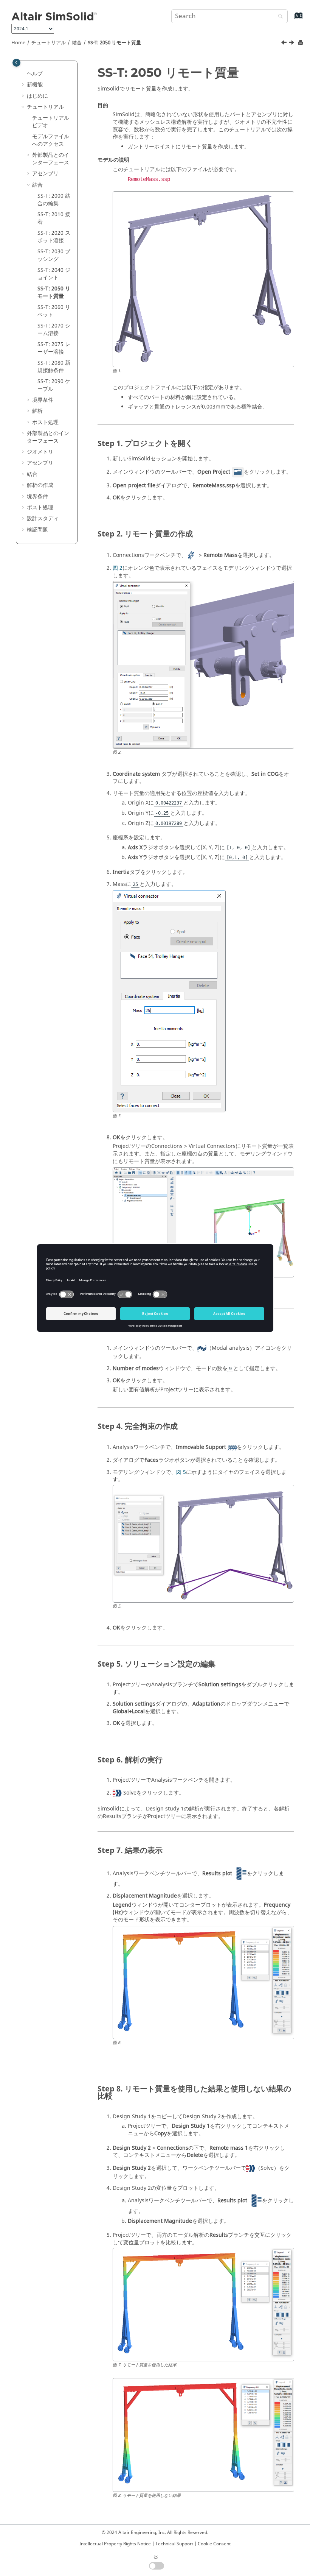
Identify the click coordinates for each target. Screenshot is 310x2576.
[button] (24, 74)
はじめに (37, 96)
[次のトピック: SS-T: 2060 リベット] (292, 44)
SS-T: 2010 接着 (54, 218)
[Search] (279, 17)
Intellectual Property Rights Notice (115, 2544)
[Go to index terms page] (291, 19)
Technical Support (174, 2544)
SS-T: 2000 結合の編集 (54, 200)
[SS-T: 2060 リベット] (292, 44)
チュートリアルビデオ (51, 122)
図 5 (181, 1472)
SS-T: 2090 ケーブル (54, 385)
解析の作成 (40, 485)
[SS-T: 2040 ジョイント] (285, 44)
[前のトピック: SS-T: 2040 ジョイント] (285, 44)
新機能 (35, 85)
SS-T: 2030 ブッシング (54, 255)
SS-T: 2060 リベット (54, 311)
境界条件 (43, 400)
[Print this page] (301, 43)
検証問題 (37, 530)
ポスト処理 (45, 422)
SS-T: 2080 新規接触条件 (54, 367)
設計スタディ (43, 518)
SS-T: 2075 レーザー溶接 (54, 348)
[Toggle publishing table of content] (16, 63)
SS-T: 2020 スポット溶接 (54, 237)
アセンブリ (45, 174)
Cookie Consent (214, 2544)
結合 (77, 43)
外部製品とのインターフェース (51, 159)
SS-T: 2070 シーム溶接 (54, 330)
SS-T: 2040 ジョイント (54, 274)
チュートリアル (49, 43)
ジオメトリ (40, 452)
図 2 (118, 568)
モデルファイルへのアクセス (51, 140)
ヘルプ (35, 74)
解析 (37, 411)
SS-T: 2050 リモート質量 (114, 43)
